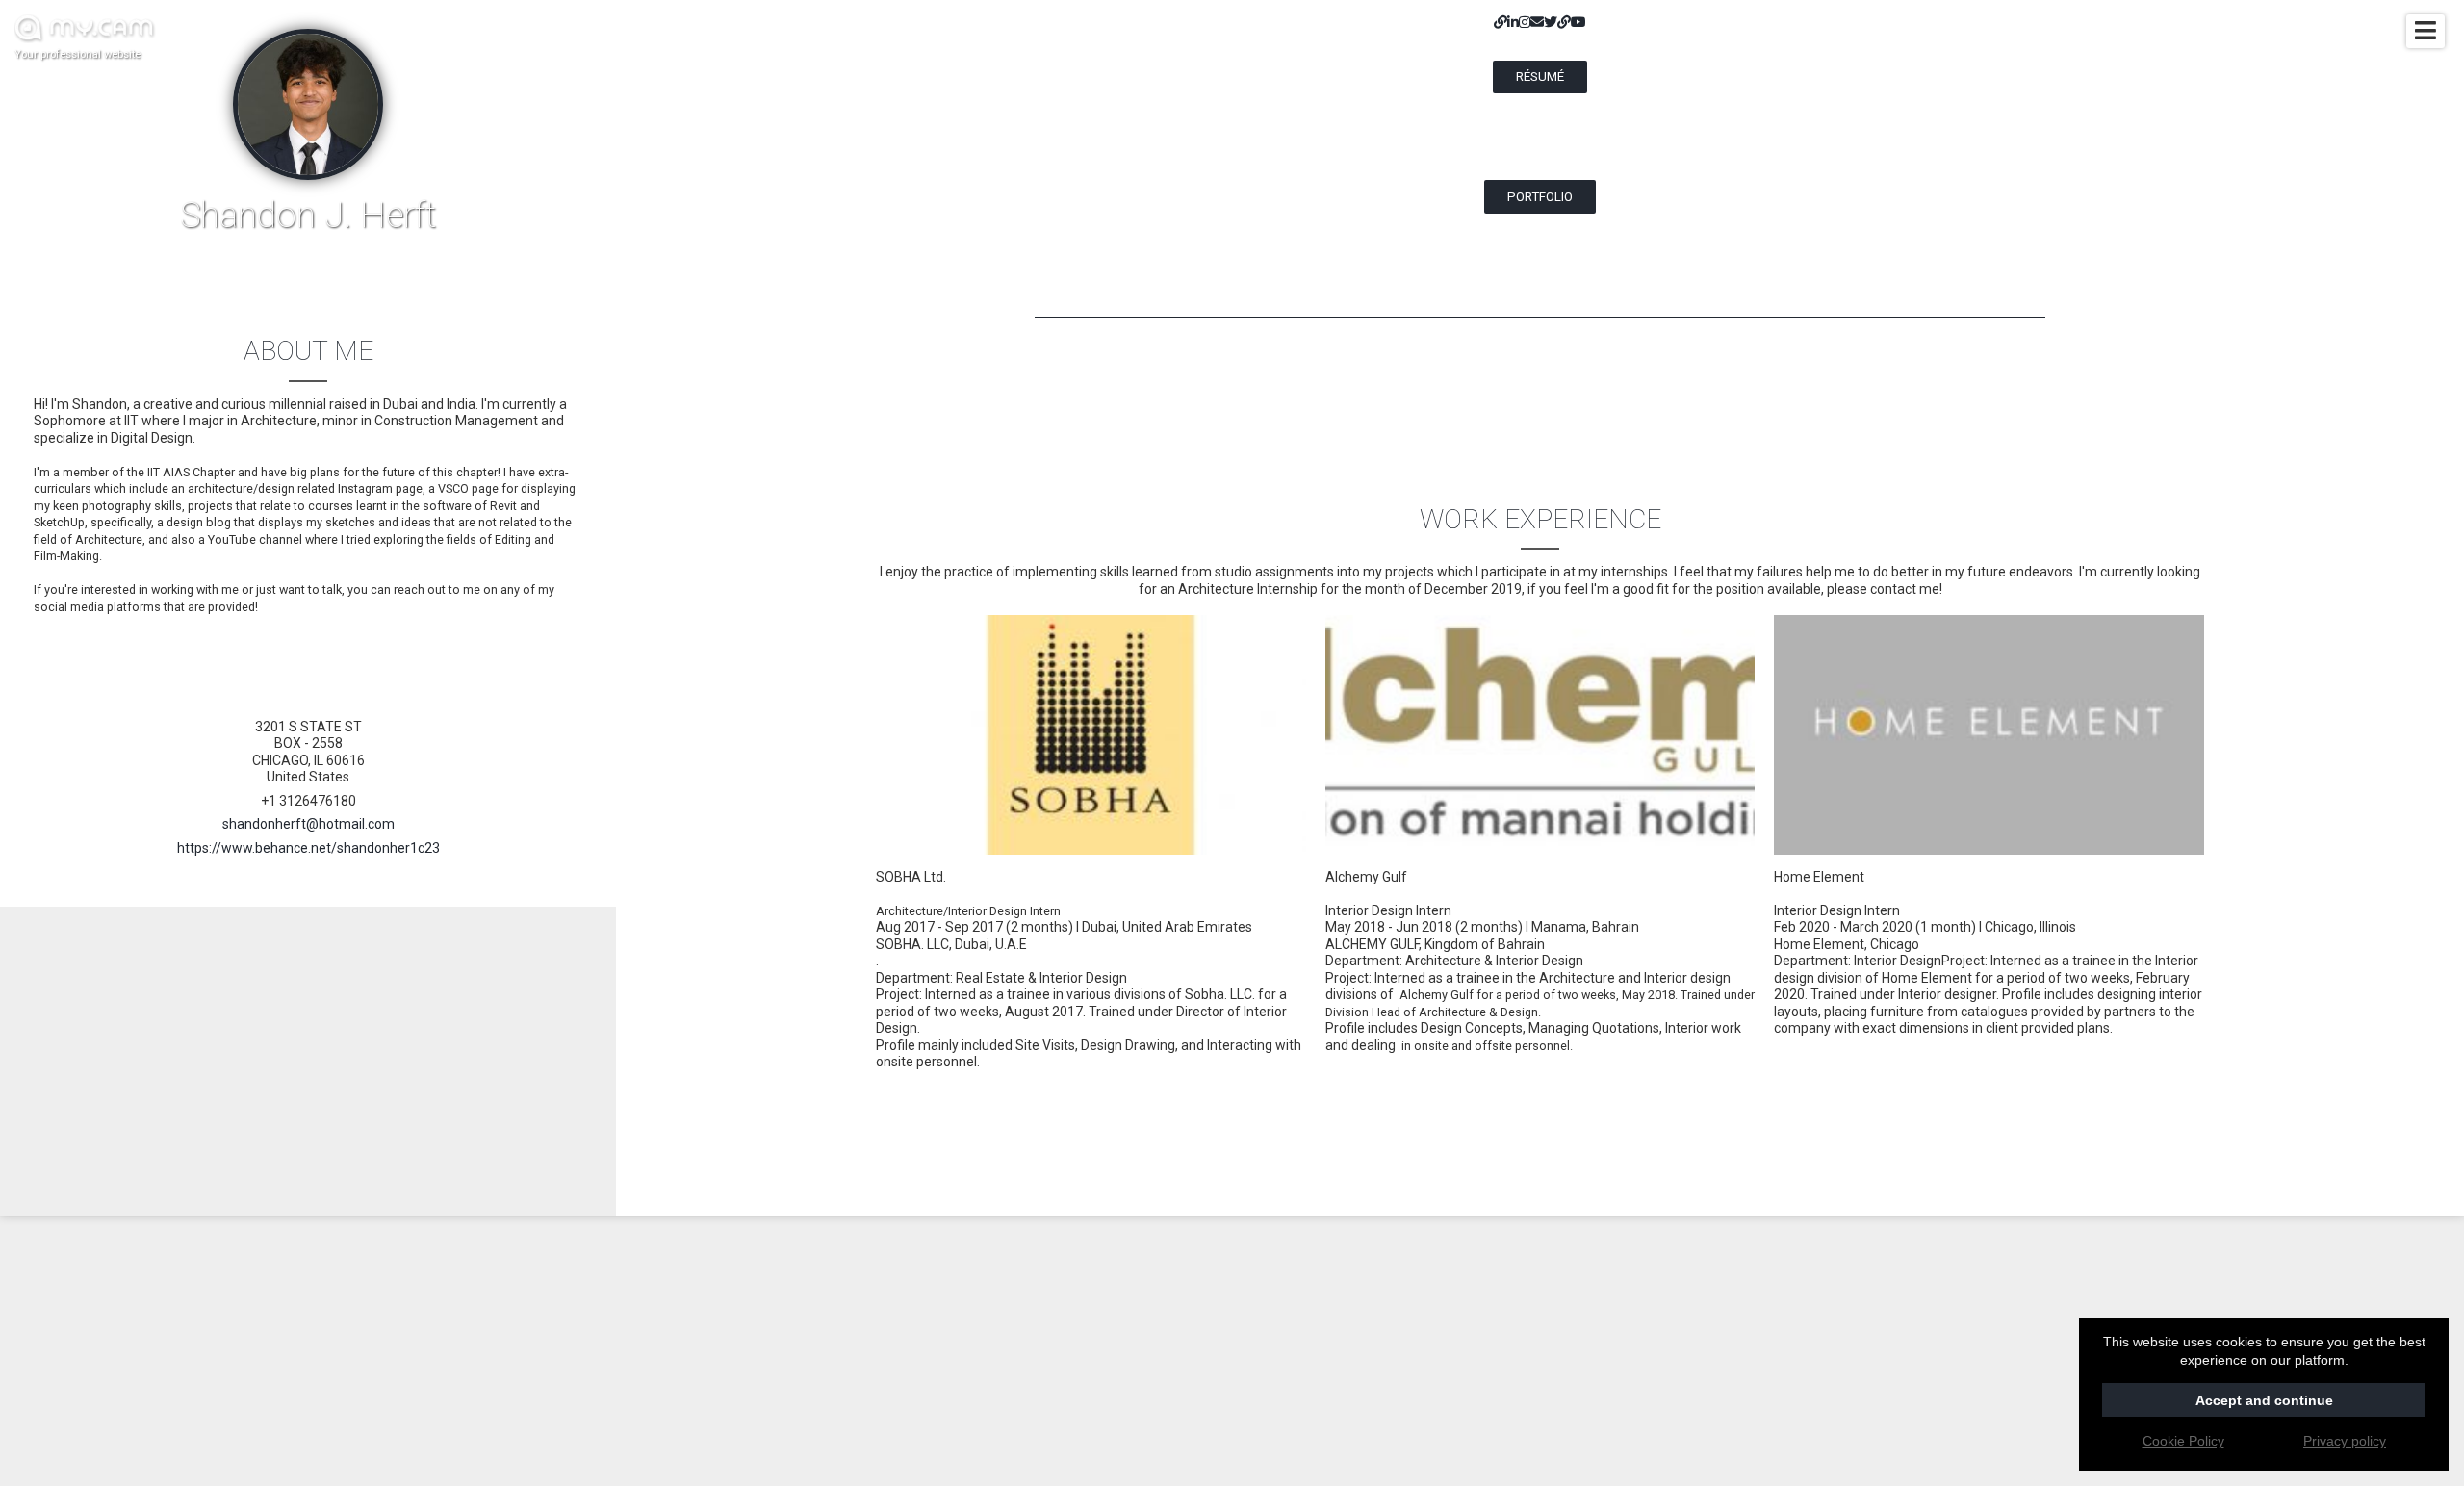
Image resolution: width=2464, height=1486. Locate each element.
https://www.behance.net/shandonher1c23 (308, 848)
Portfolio (1540, 197)
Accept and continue (2264, 1400)
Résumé (1540, 77)
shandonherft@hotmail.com (308, 824)
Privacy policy (2345, 1441)
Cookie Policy (2183, 1441)
